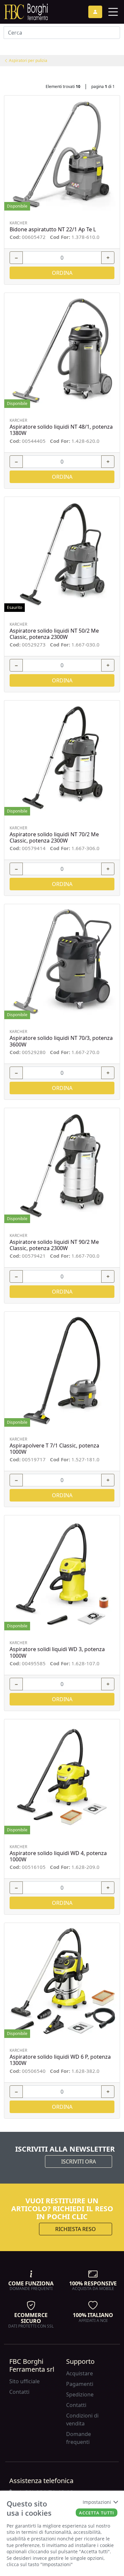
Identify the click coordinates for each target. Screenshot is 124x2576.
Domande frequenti (79, 2438)
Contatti (19, 2392)
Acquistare (80, 2373)
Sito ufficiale (24, 2381)
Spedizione (80, 2394)
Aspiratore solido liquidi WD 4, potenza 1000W (58, 1856)
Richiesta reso (76, 2229)
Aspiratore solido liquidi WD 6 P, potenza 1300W (60, 2060)
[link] (26, 11)
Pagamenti (80, 2384)
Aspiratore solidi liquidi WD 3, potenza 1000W (57, 1652)
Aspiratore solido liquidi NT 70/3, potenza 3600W (61, 1041)
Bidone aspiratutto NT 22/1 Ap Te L (53, 229)
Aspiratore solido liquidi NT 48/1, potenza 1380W (61, 430)
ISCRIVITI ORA (79, 2161)
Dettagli (60, 153)
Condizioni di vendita (82, 2419)
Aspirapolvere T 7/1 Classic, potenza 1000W (54, 1449)
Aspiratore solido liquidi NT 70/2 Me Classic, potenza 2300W (54, 838)
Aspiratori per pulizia (28, 60)
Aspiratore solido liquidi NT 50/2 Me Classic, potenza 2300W (54, 634)
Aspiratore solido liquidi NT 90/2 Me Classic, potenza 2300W (54, 1245)
